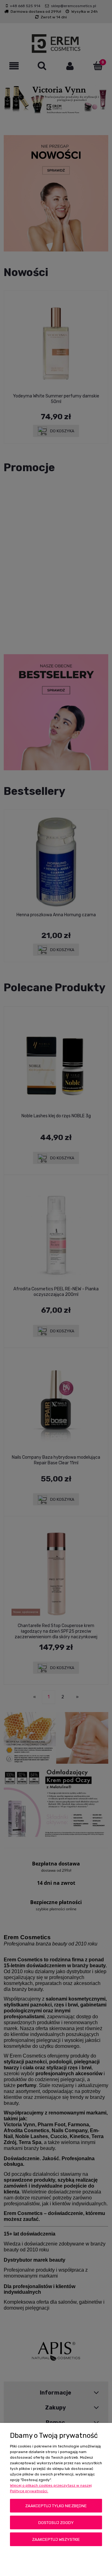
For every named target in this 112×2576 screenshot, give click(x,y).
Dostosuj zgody (56, 2523)
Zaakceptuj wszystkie (56, 2539)
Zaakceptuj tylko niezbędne (56, 2506)
